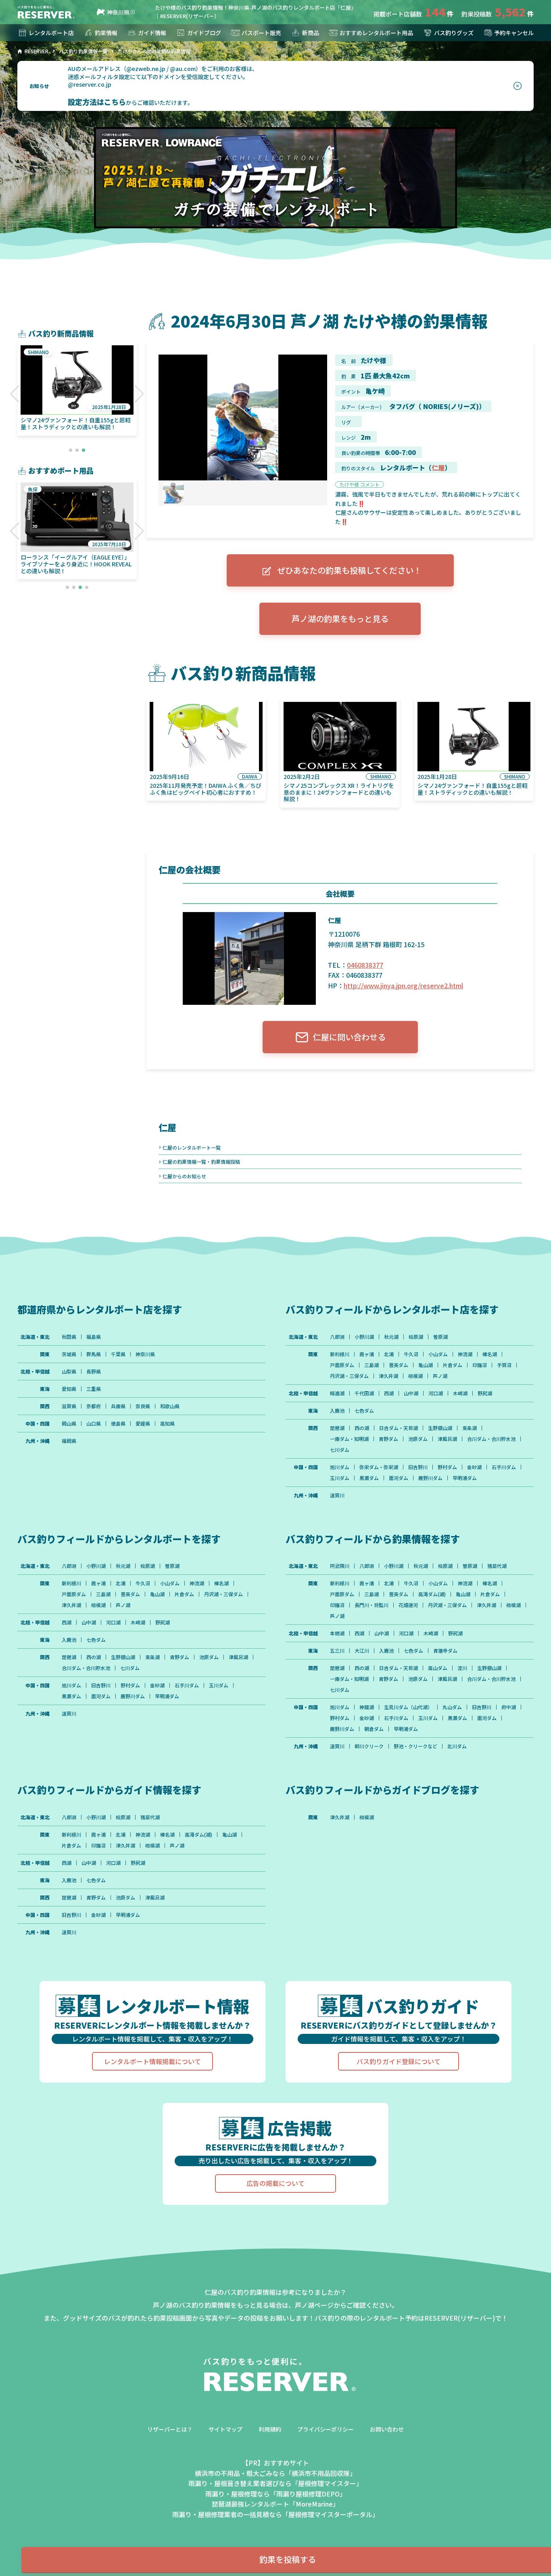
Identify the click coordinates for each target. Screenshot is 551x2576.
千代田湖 (364, 1393)
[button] (15, 394)
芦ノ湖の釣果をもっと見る (340, 619)
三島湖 (372, 1365)
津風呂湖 (447, 1439)
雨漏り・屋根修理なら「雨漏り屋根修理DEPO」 (276, 2494)
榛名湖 (490, 1354)
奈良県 (143, 1406)
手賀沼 (504, 1365)
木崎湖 (460, 1393)
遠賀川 (337, 1495)
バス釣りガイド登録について (399, 2061)
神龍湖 (367, 1707)
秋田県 (69, 1337)
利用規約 (270, 2429)
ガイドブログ (204, 33)
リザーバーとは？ (170, 2429)
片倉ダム (453, 1365)
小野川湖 (364, 1337)
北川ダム (457, 1746)
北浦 (389, 1354)
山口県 (94, 1424)
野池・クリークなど (415, 1746)
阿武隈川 (340, 1566)
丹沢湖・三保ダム (349, 1376)
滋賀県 (69, 1406)
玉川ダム (340, 1478)
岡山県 (69, 1424)
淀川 (462, 1668)
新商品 (311, 33)
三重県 (94, 1389)
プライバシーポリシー (326, 2429)
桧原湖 (416, 1337)
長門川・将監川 (372, 1605)
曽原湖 (440, 1337)
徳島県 (118, 1424)
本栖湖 (337, 1633)
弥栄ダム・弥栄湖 (379, 1467)
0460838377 (365, 965)
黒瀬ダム (369, 1478)
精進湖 (337, 1393)
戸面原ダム (342, 1365)
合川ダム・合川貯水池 (491, 1439)
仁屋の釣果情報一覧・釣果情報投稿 (201, 1162)
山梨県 (69, 1372)
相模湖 (415, 1376)
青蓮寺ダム (445, 1651)
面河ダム (399, 1478)
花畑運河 (408, 1605)
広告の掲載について (275, 2183)
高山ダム (438, 1668)
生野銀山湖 (440, 1428)
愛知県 (69, 1389)
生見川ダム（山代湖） (408, 1707)
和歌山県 (170, 1406)
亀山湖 (426, 1365)
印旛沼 (480, 1365)
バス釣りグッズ (454, 33)
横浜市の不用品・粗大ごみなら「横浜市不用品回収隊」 (275, 2473)
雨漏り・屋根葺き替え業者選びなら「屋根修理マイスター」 (275, 2483)
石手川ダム (504, 1467)
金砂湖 (474, 1467)
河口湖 (436, 1393)
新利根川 (340, 1354)
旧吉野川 (418, 1467)
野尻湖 (485, 1393)
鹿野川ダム (430, 1478)
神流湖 (465, 1354)
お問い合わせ (387, 2429)
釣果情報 (106, 33)
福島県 (94, 1337)
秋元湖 (391, 1337)
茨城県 (69, 1354)
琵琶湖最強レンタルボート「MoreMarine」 (275, 2504)
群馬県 (94, 1354)
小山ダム (438, 1354)
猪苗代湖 (497, 1566)
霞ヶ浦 (367, 1354)
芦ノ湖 (440, 1376)
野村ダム (447, 1467)
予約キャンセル (514, 33)
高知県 (167, 1424)
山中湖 (411, 1393)
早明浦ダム (465, 1478)
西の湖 (362, 1428)
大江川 (362, 1651)
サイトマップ (225, 2429)
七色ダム (364, 1411)
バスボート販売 (261, 33)
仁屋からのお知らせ (184, 1176)
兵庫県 (118, 1406)
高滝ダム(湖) (432, 1594)
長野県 (94, 1372)
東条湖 (470, 1428)
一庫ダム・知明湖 (349, 1439)
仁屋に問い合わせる (349, 1037)
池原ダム (418, 1439)
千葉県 (118, 1354)
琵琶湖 (337, 1428)
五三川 (337, 1651)
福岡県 (69, 1441)
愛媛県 (143, 1424)
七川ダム (340, 1450)
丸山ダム (452, 1707)
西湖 (389, 1393)
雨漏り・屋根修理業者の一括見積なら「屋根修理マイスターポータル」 (275, 2514)
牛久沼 (411, 1354)
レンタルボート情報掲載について (152, 2061)
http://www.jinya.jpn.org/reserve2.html (403, 985)
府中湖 (509, 1707)
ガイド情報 (152, 33)
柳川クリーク (369, 1746)
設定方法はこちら (97, 102)
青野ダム (388, 1439)
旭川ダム (340, 1467)
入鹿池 (337, 1411)
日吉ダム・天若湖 (399, 1428)
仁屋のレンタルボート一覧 (192, 1147)
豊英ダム (399, 1365)
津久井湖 (388, 1376)
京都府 (94, 1406)
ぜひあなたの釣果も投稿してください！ (349, 570)
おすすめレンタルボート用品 (376, 33)
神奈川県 (118, 12)
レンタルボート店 (51, 33)
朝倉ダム (374, 1729)
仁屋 (438, 468)
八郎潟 (337, 1337)
